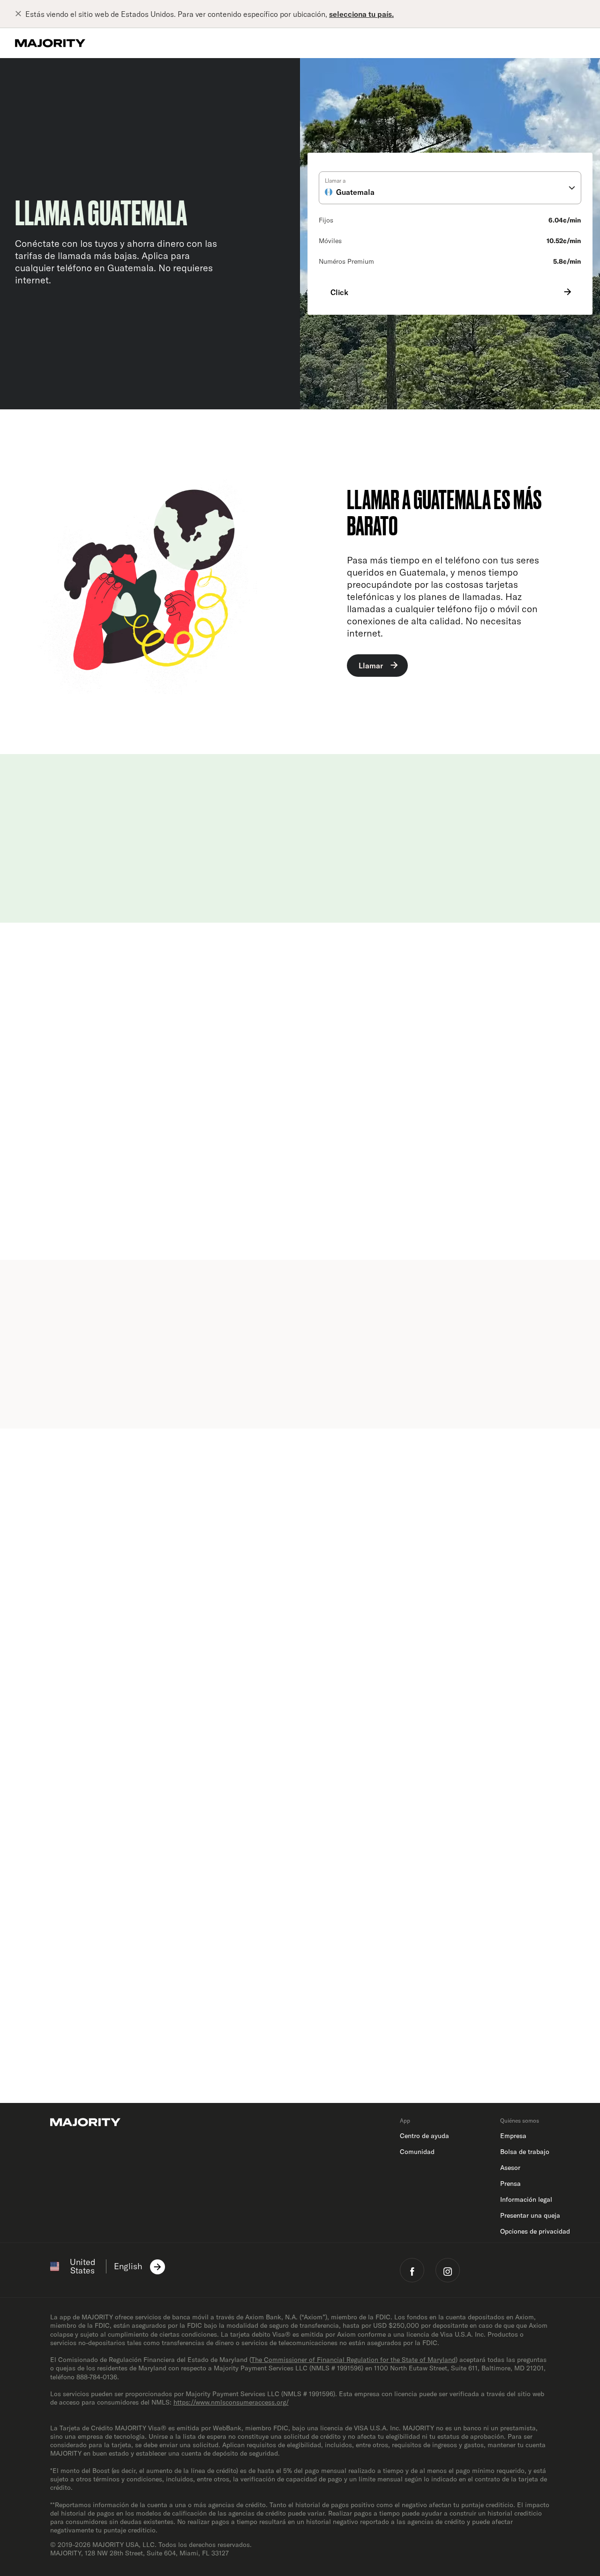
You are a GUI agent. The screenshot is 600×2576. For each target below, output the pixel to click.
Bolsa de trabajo (525, 2152)
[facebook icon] (412, 2270)
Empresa (513, 2136)
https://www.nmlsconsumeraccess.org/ (231, 2402)
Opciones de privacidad (535, 2231)
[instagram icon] (448, 2270)
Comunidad (417, 2152)
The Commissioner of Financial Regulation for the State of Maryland (353, 2360)
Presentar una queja (530, 2215)
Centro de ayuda (424, 2136)
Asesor (510, 2168)
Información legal (526, 2199)
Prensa (510, 2184)
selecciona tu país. (361, 14)
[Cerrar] (20, 14)
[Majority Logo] (50, 43)
